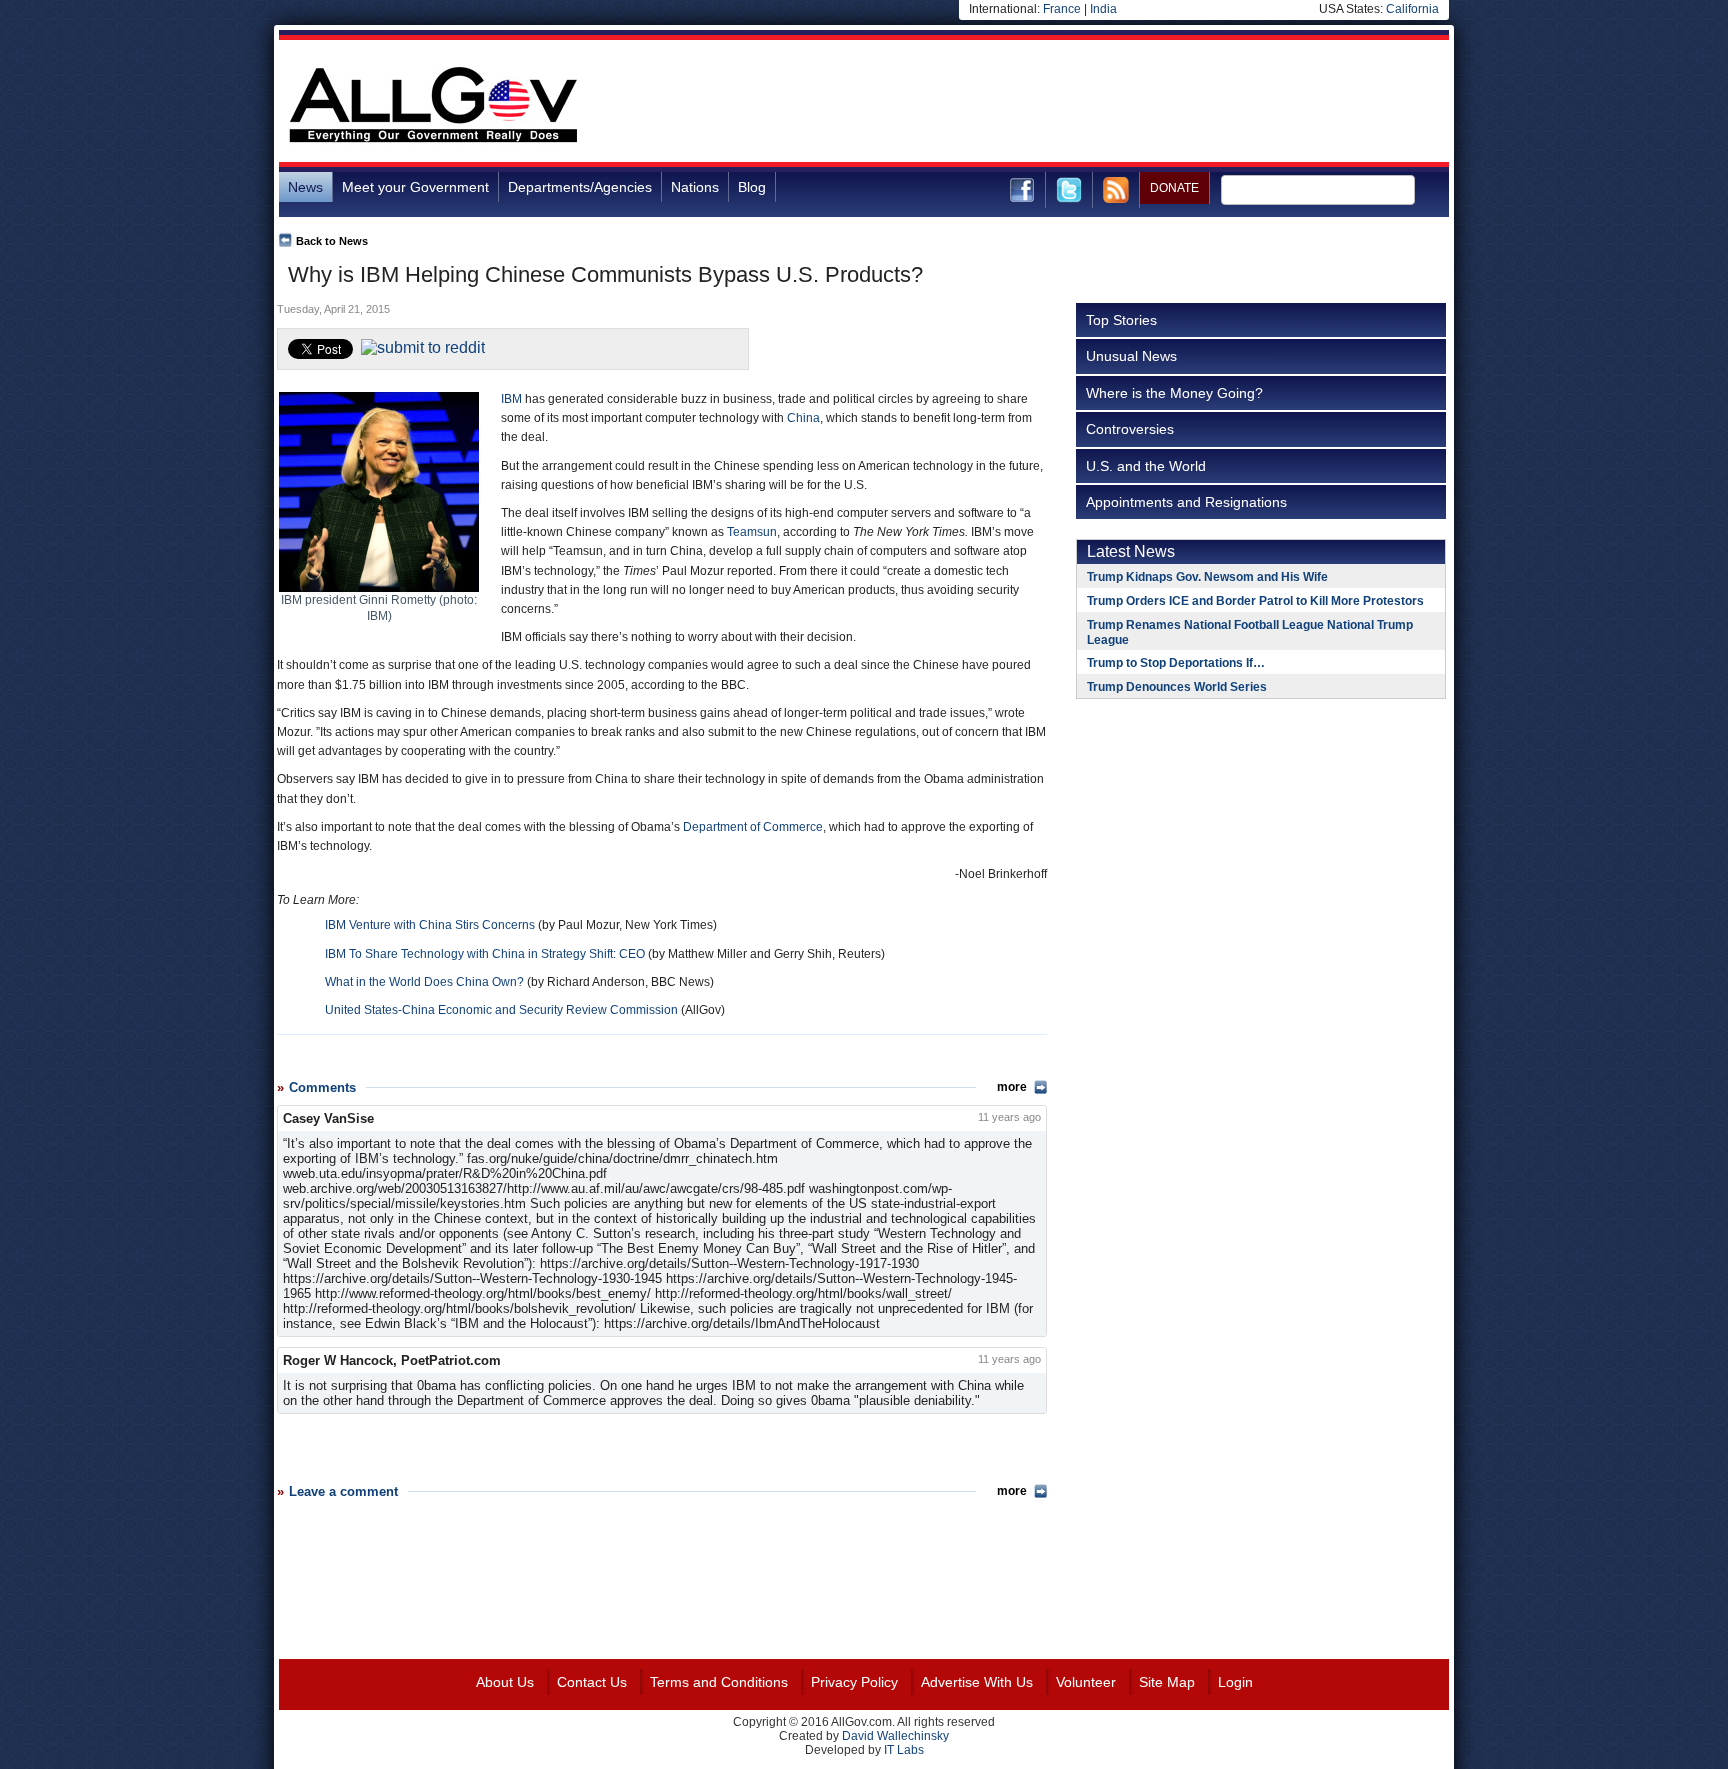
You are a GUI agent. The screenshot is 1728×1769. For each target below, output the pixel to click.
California (1412, 9)
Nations (695, 187)
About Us (505, 1682)
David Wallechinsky (895, 1736)
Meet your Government (415, 187)
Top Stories (1121, 320)
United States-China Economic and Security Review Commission (501, 1010)
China (803, 418)
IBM (511, 399)
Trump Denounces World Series (1177, 687)
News (305, 187)
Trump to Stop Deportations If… (1176, 663)
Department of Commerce (753, 827)
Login (1235, 1682)
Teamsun (752, 532)
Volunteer (1086, 1682)
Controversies (1130, 429)
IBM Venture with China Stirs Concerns (430, 925)
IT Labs (904, 1750)
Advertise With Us (977, 1682)
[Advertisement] (1085, 104)
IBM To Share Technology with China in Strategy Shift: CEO (485, 954)
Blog (752, 187)
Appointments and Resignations (1186, 502)
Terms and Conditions (719, 1682)
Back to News (332, 241)
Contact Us (592, 1682)
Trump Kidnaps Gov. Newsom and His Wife (1207, 577)
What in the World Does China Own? (424, 982)
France (1062, 9)
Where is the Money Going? (1174, 393)
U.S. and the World (1146, 466)
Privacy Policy (854, 1682)
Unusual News (1131, 356)
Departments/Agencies (580, 187)
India (1103, 9)
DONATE (1174, 188)
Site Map (1167, 1682)
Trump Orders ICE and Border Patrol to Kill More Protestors (1255, 601)
